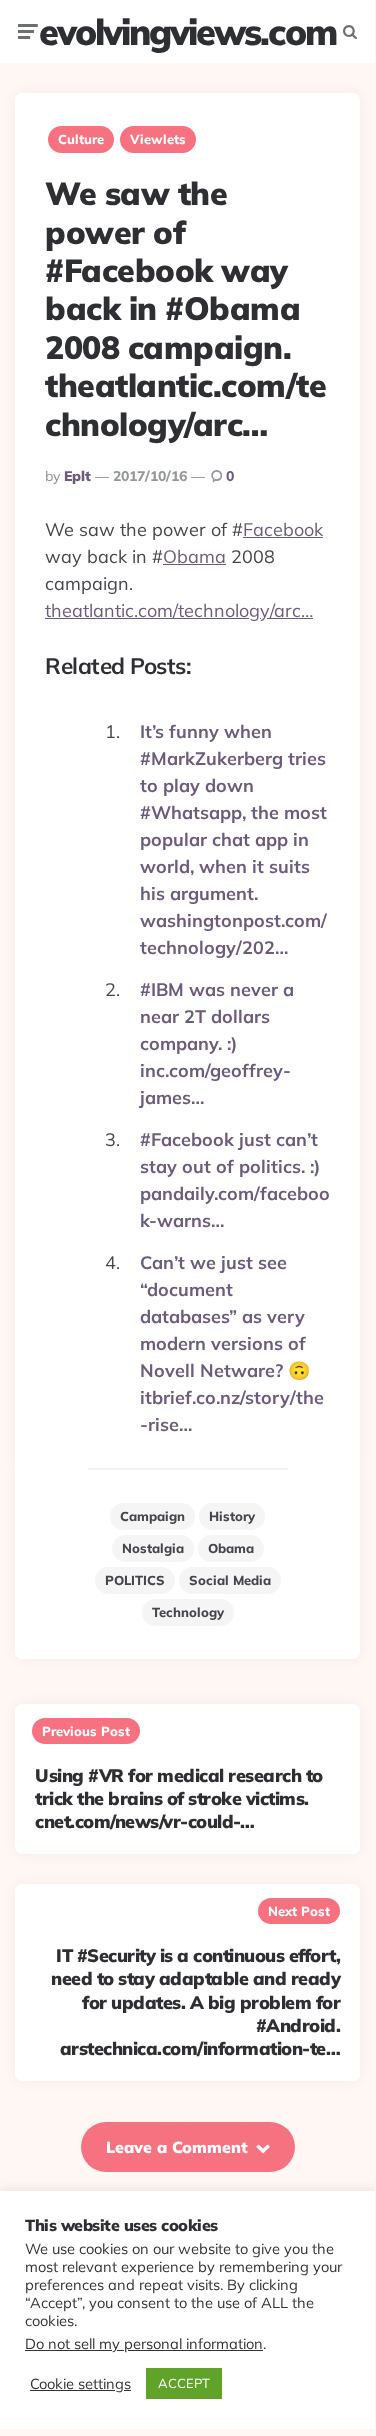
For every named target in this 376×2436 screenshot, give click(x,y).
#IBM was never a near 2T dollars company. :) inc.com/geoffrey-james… (217, 1043)
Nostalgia (153, 1548)
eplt (77, 476)
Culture (81, 139)
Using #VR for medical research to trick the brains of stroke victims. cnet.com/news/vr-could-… (179, 1799)
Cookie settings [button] (80, 2384)
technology (188, 1612)
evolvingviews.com (187, 31)
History (232, 1516)
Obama (194, 556)
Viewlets (158, 139)
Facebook (283, 529)
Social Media (230, 1580)
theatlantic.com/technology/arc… (179, 610)
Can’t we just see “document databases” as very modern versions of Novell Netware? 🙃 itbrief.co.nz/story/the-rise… (232, 1343)
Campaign (152, 1516)
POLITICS (135, 1580)
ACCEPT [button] (184, 2383)
